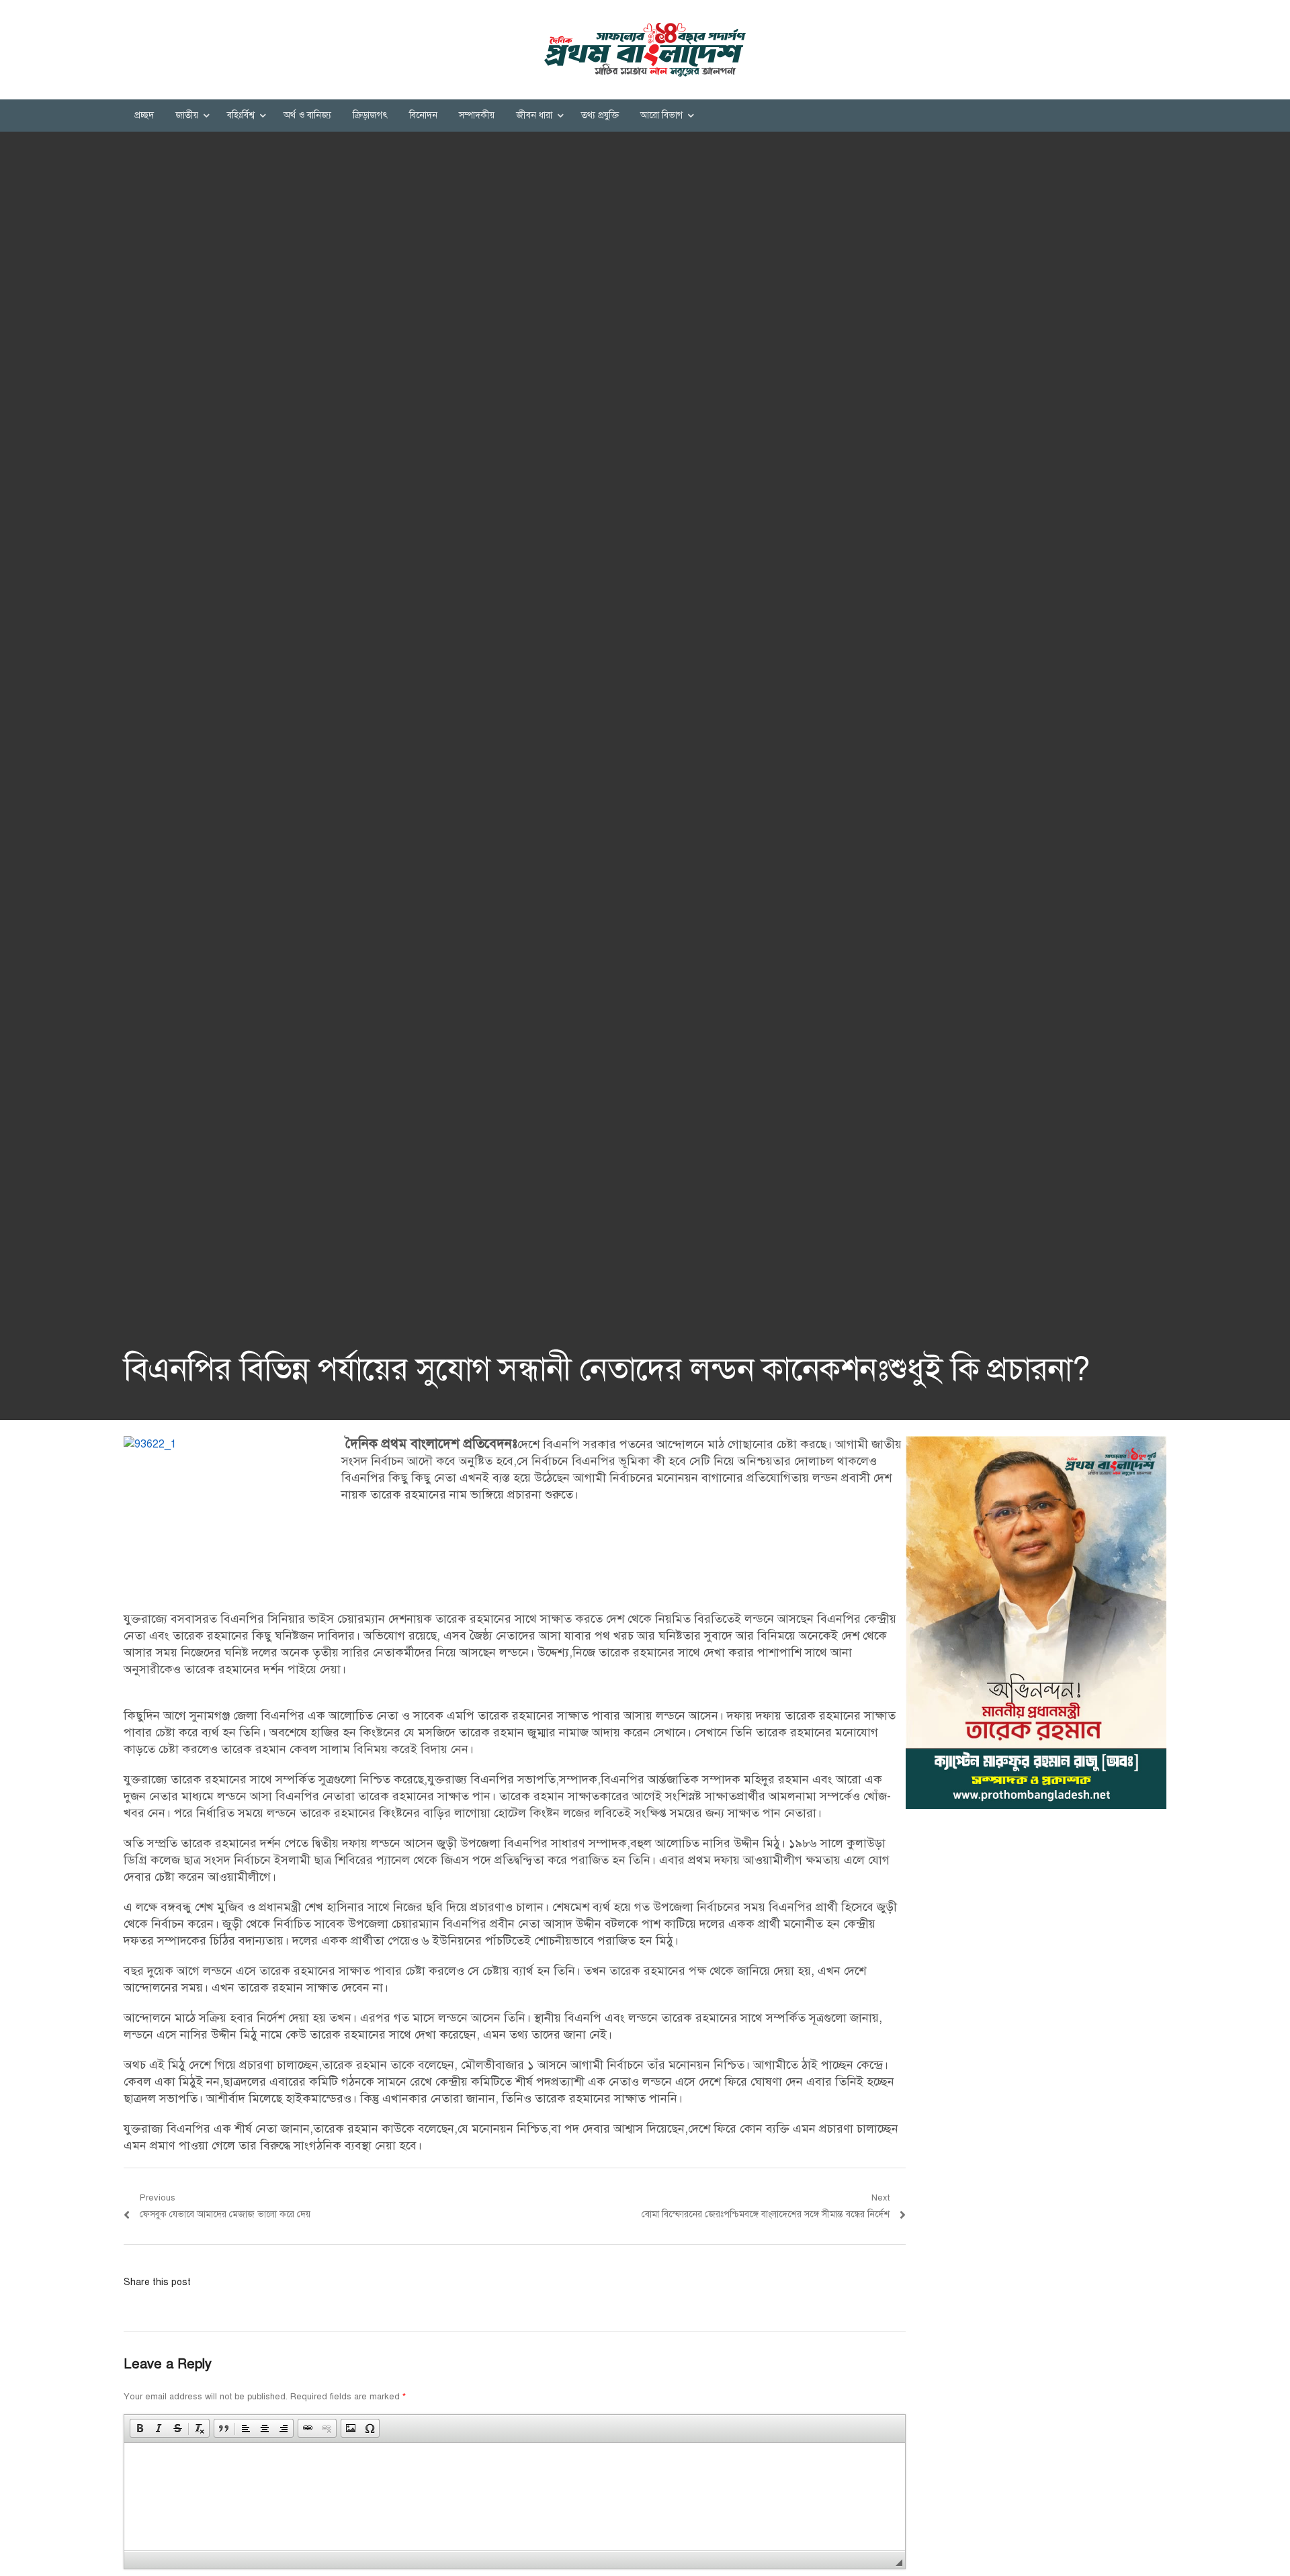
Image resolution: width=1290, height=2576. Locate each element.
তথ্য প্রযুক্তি (600, 115)
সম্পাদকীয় (477, 115)
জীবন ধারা (534, 115)
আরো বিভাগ (661, 115)
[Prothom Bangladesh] (645, 50)
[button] (140, 2428)
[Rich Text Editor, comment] (515, 2497)
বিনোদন (423, 115)
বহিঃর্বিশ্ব (241, 115)
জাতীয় (187, 115)
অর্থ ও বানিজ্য (307, 115)
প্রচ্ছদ (144, 115)
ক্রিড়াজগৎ (370, 115)
